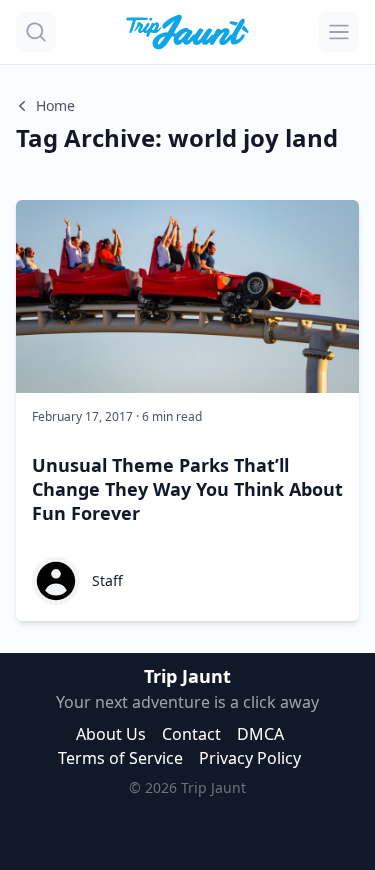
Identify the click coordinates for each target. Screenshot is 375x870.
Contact (191, 734)
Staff (107, 580)
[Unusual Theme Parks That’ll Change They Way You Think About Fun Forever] (187, 296)
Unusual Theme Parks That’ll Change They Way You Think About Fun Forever (187, 489)
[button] (36, 32)
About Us (111, 734)
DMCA (260, 734)
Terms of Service (120, 758)
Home (55, 105)
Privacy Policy (250, 758)
